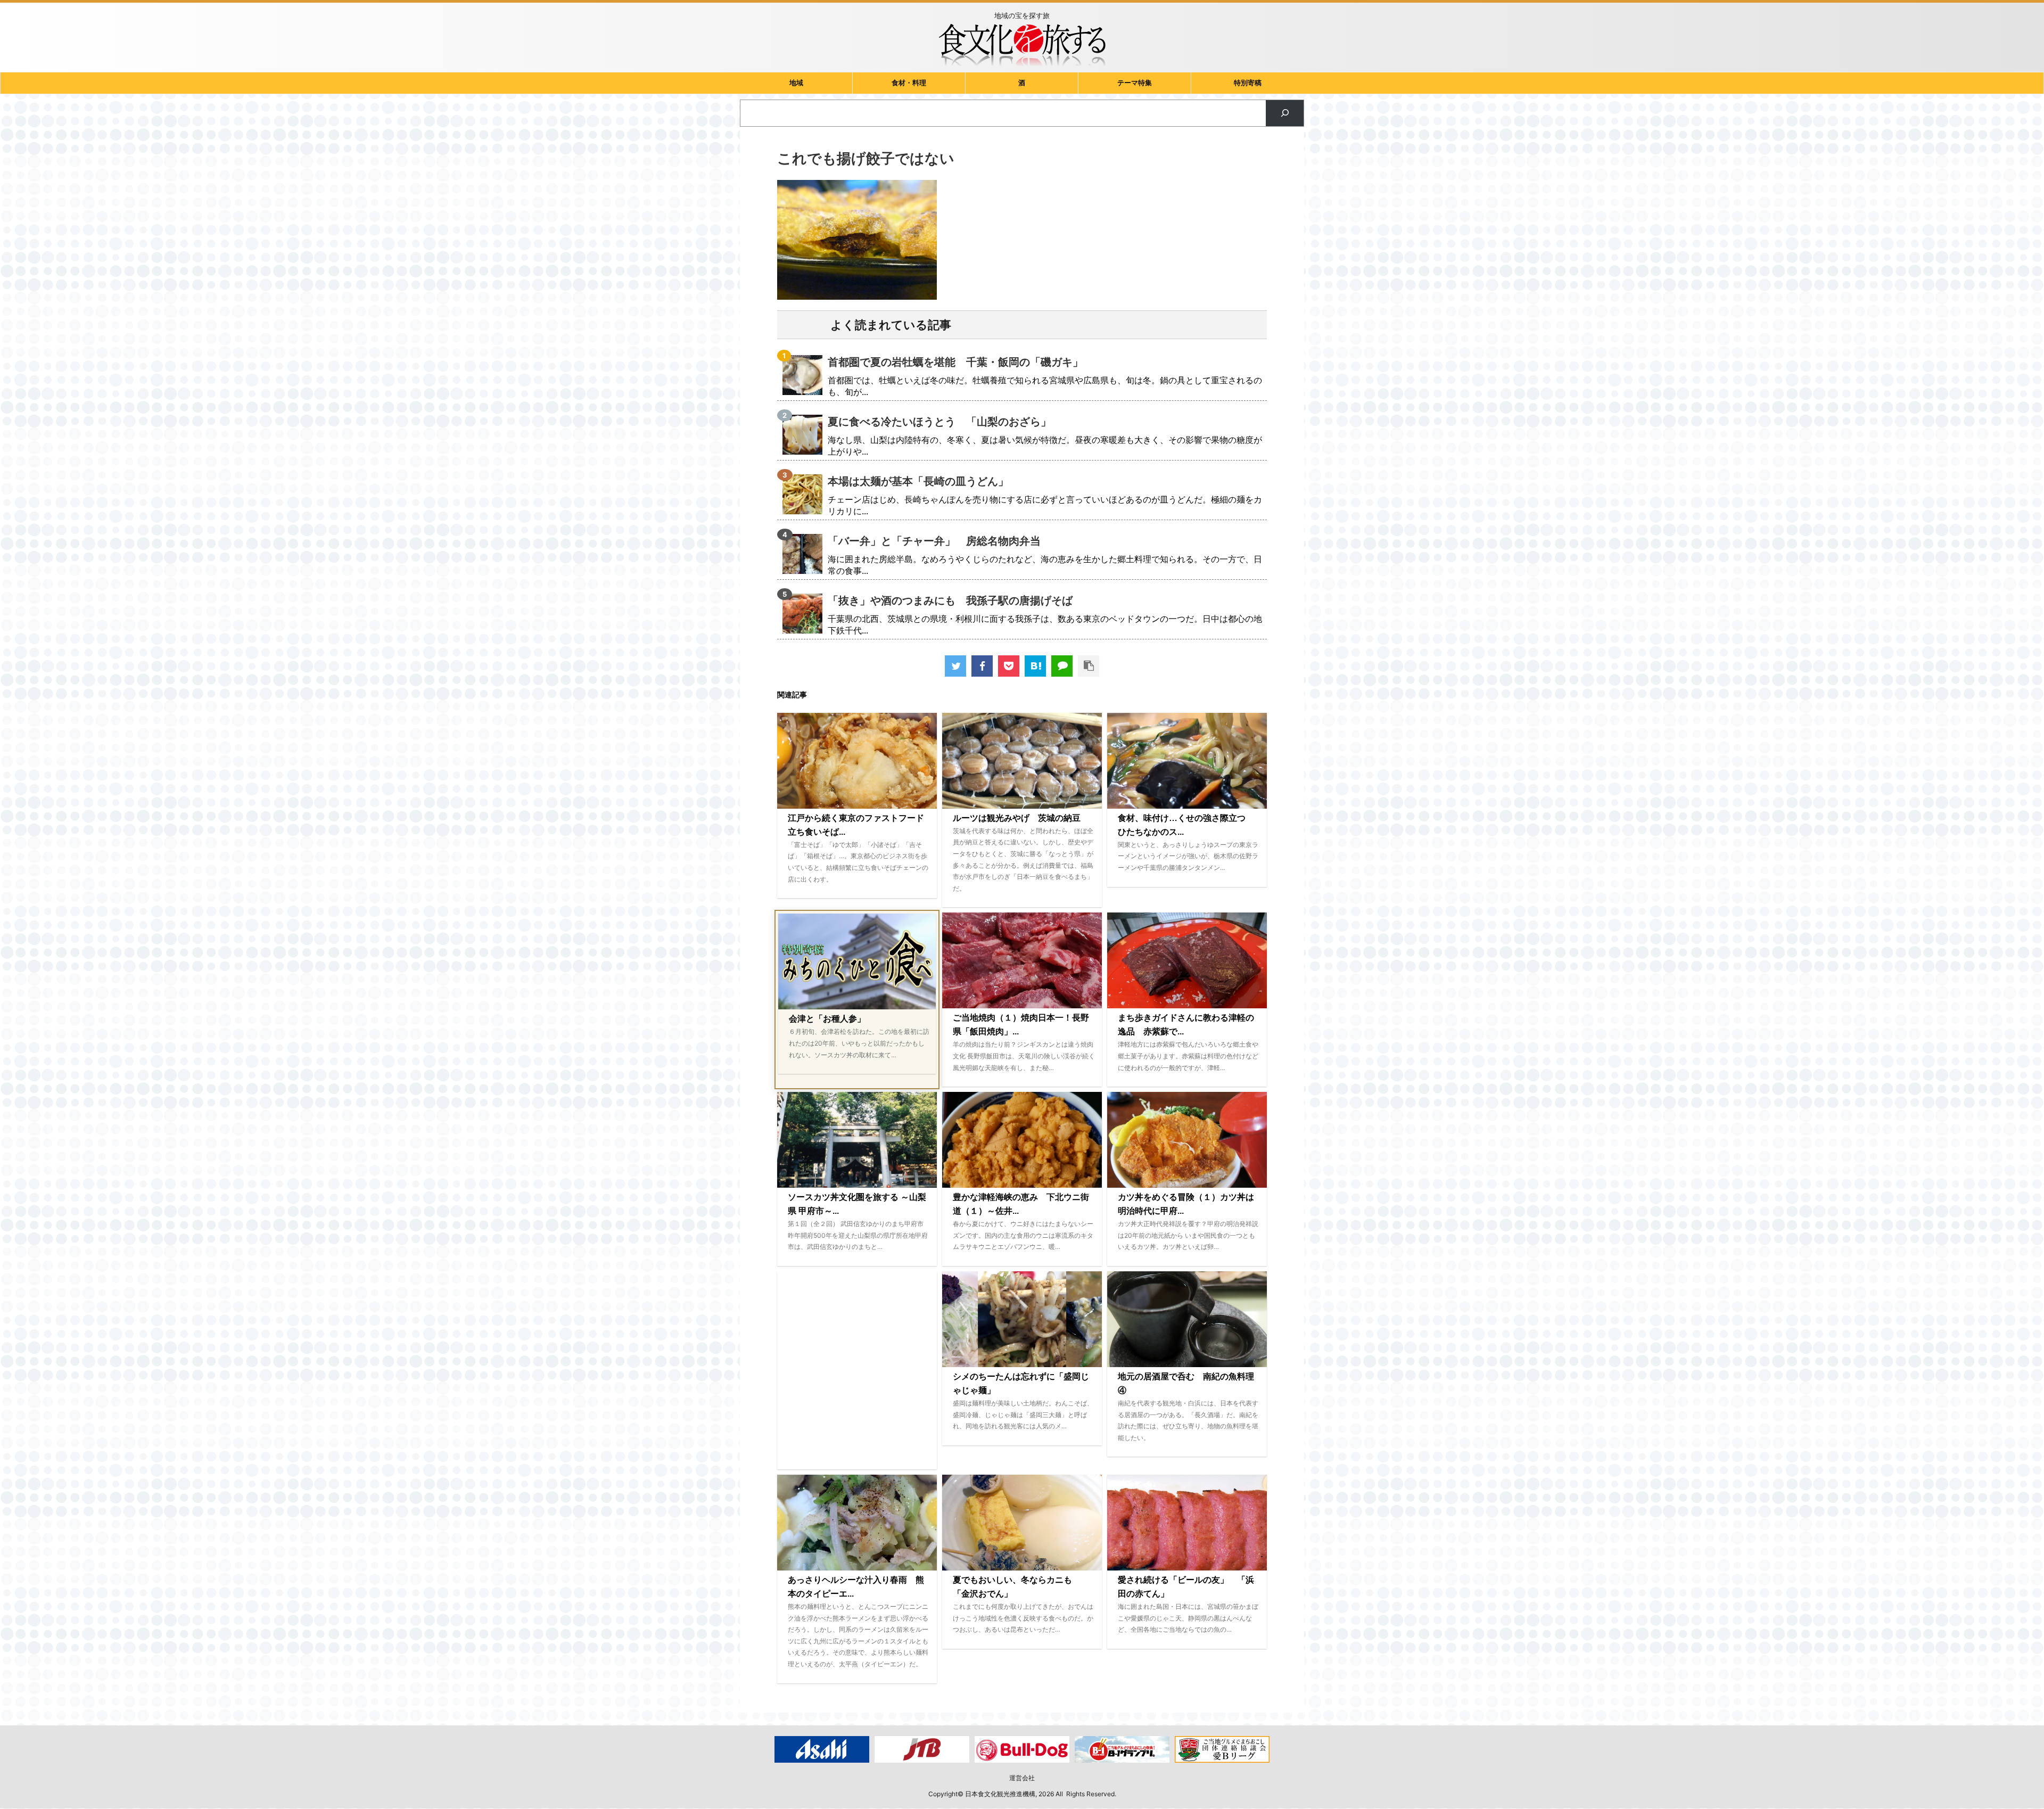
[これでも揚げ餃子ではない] (1035, 666)
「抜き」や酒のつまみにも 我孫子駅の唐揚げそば (950, 601)
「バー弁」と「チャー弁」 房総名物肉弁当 (934, 541)
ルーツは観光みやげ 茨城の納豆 (1017, 818)
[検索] (1285, 113)
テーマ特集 (1135, 83)
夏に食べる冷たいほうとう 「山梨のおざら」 (939, 422)
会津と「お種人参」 (827, 1019)
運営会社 (1022, 1778)
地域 (796, 83)
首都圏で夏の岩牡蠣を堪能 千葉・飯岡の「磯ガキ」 (955, 362)
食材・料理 (909, 83)
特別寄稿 (1248, 83)
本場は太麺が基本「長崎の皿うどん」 (918, 481)
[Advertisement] (857, 1370)
